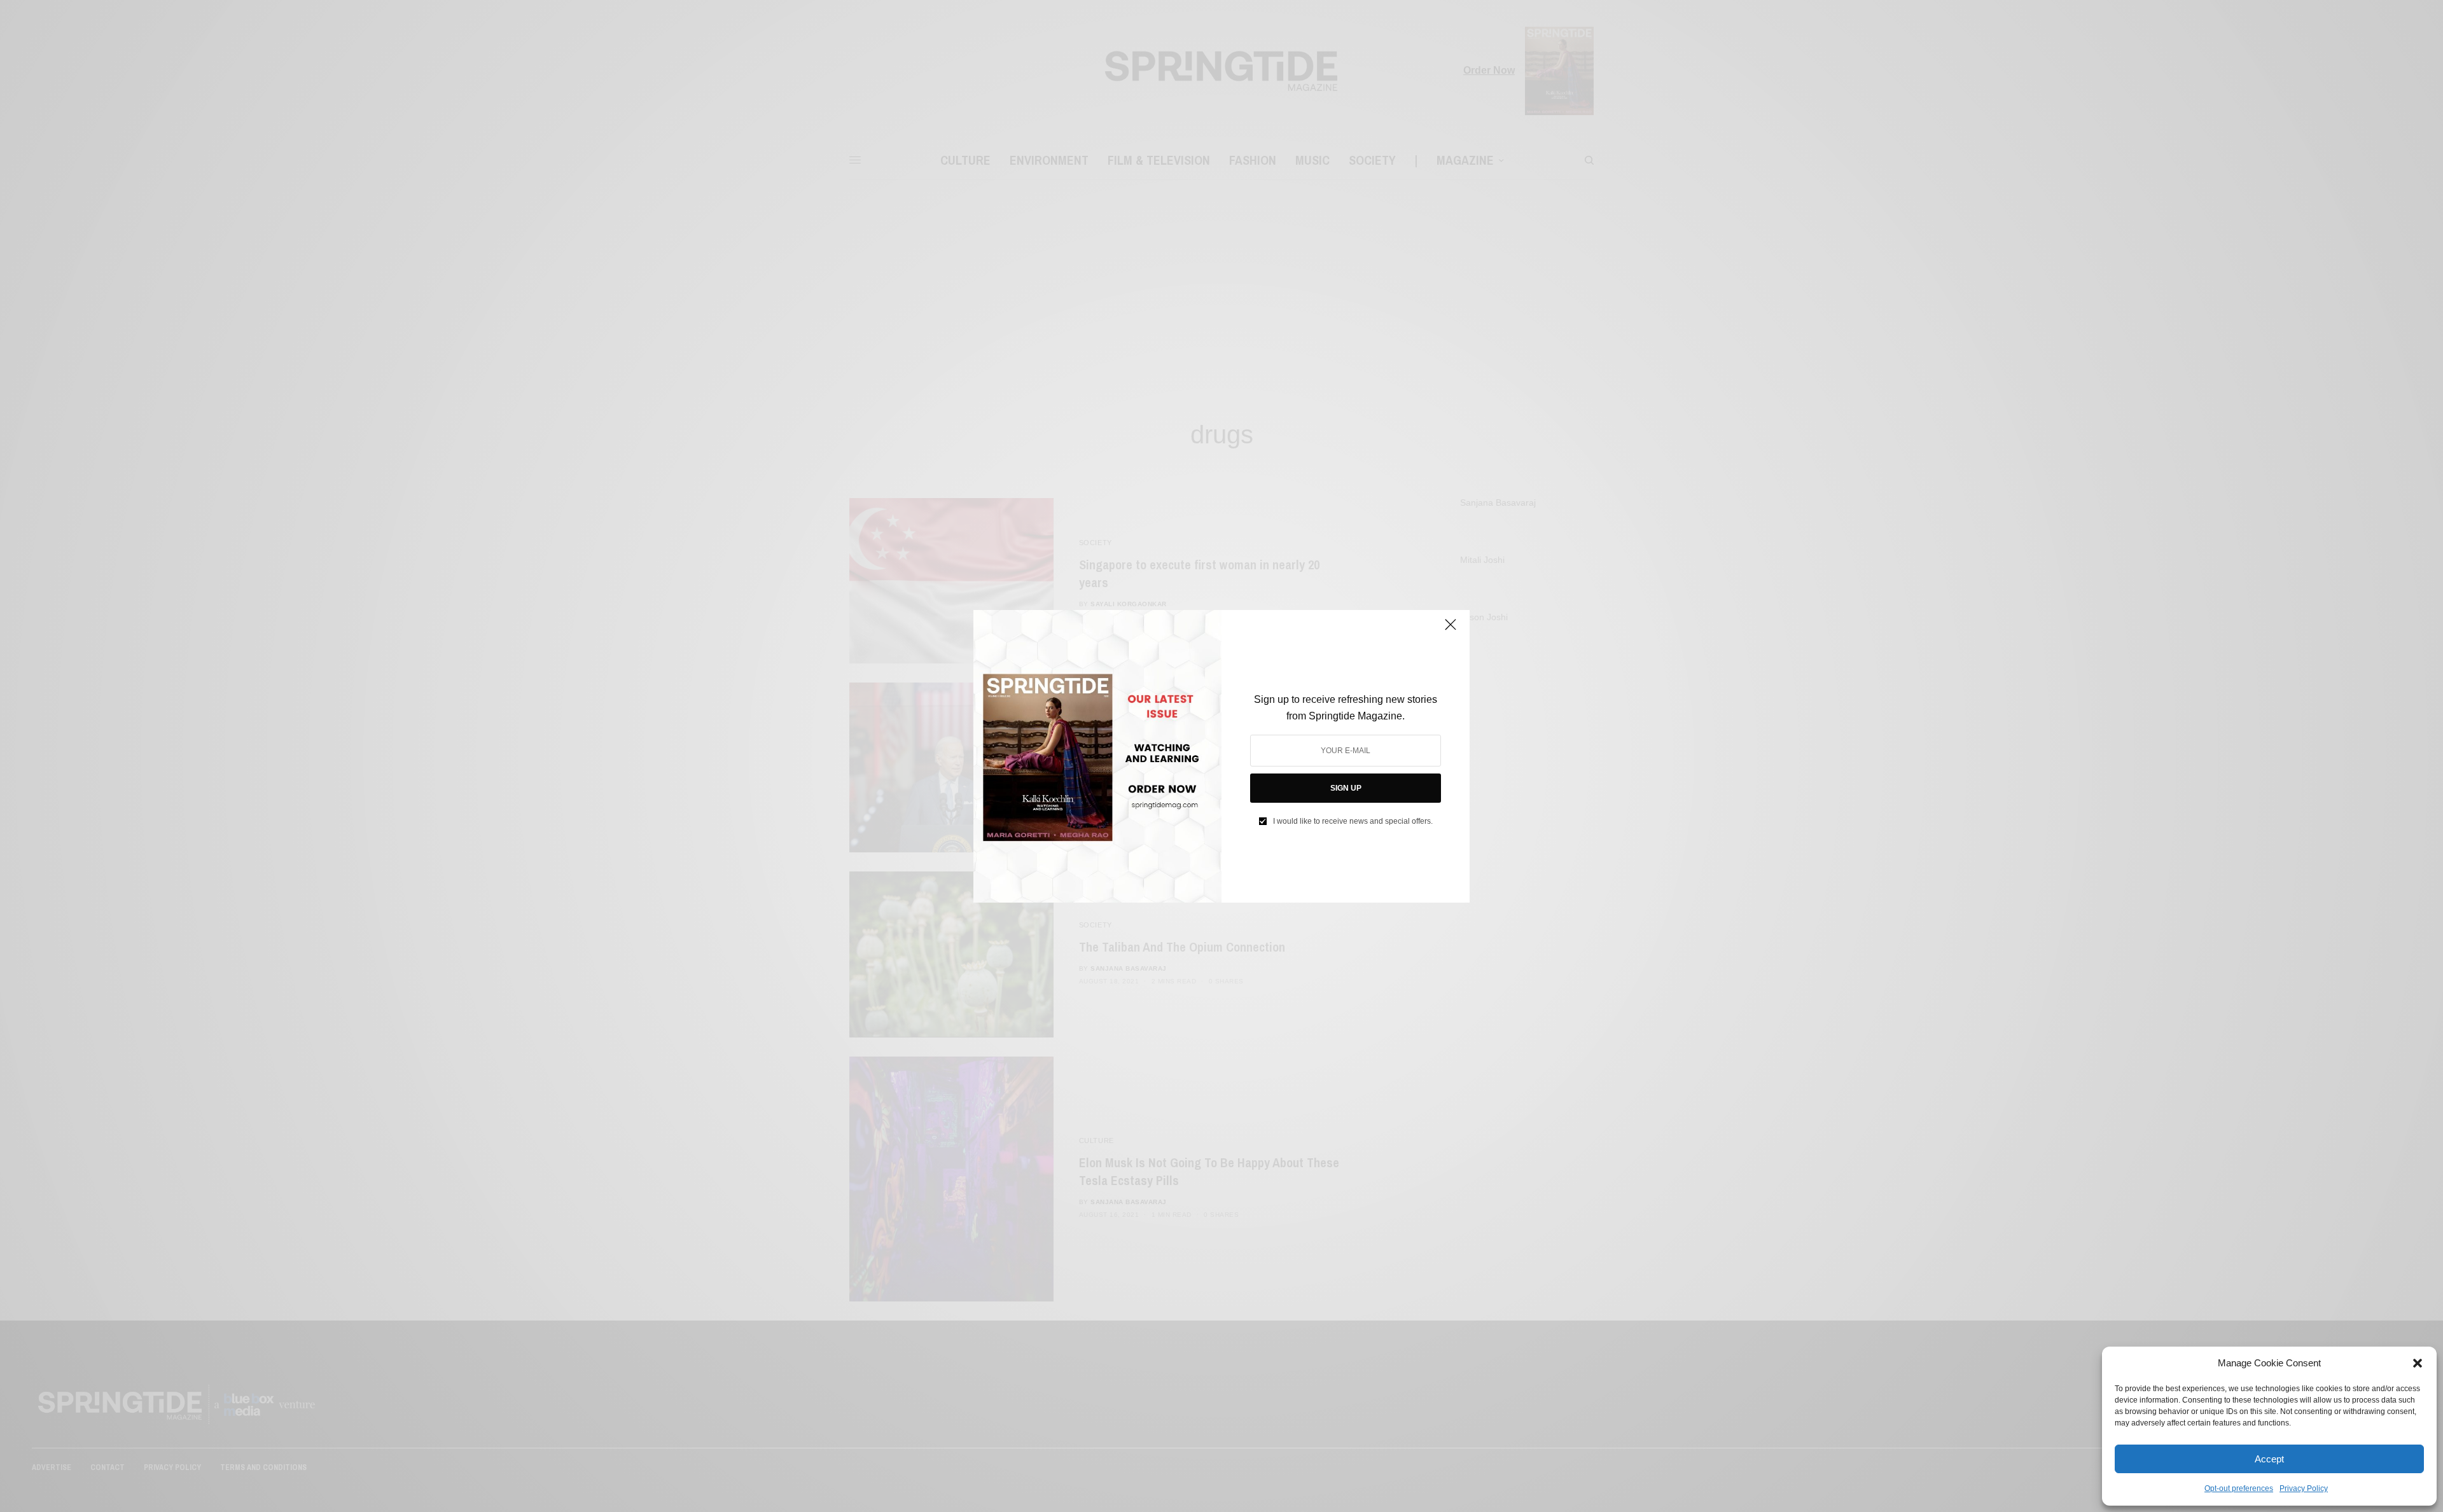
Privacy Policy (2304, 1488)
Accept (2269, 1459)
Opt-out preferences (2239, 1488)
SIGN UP (1346, 788)
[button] (2418, 1363)
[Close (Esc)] (1451, 630)
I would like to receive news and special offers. (1353, 821)
